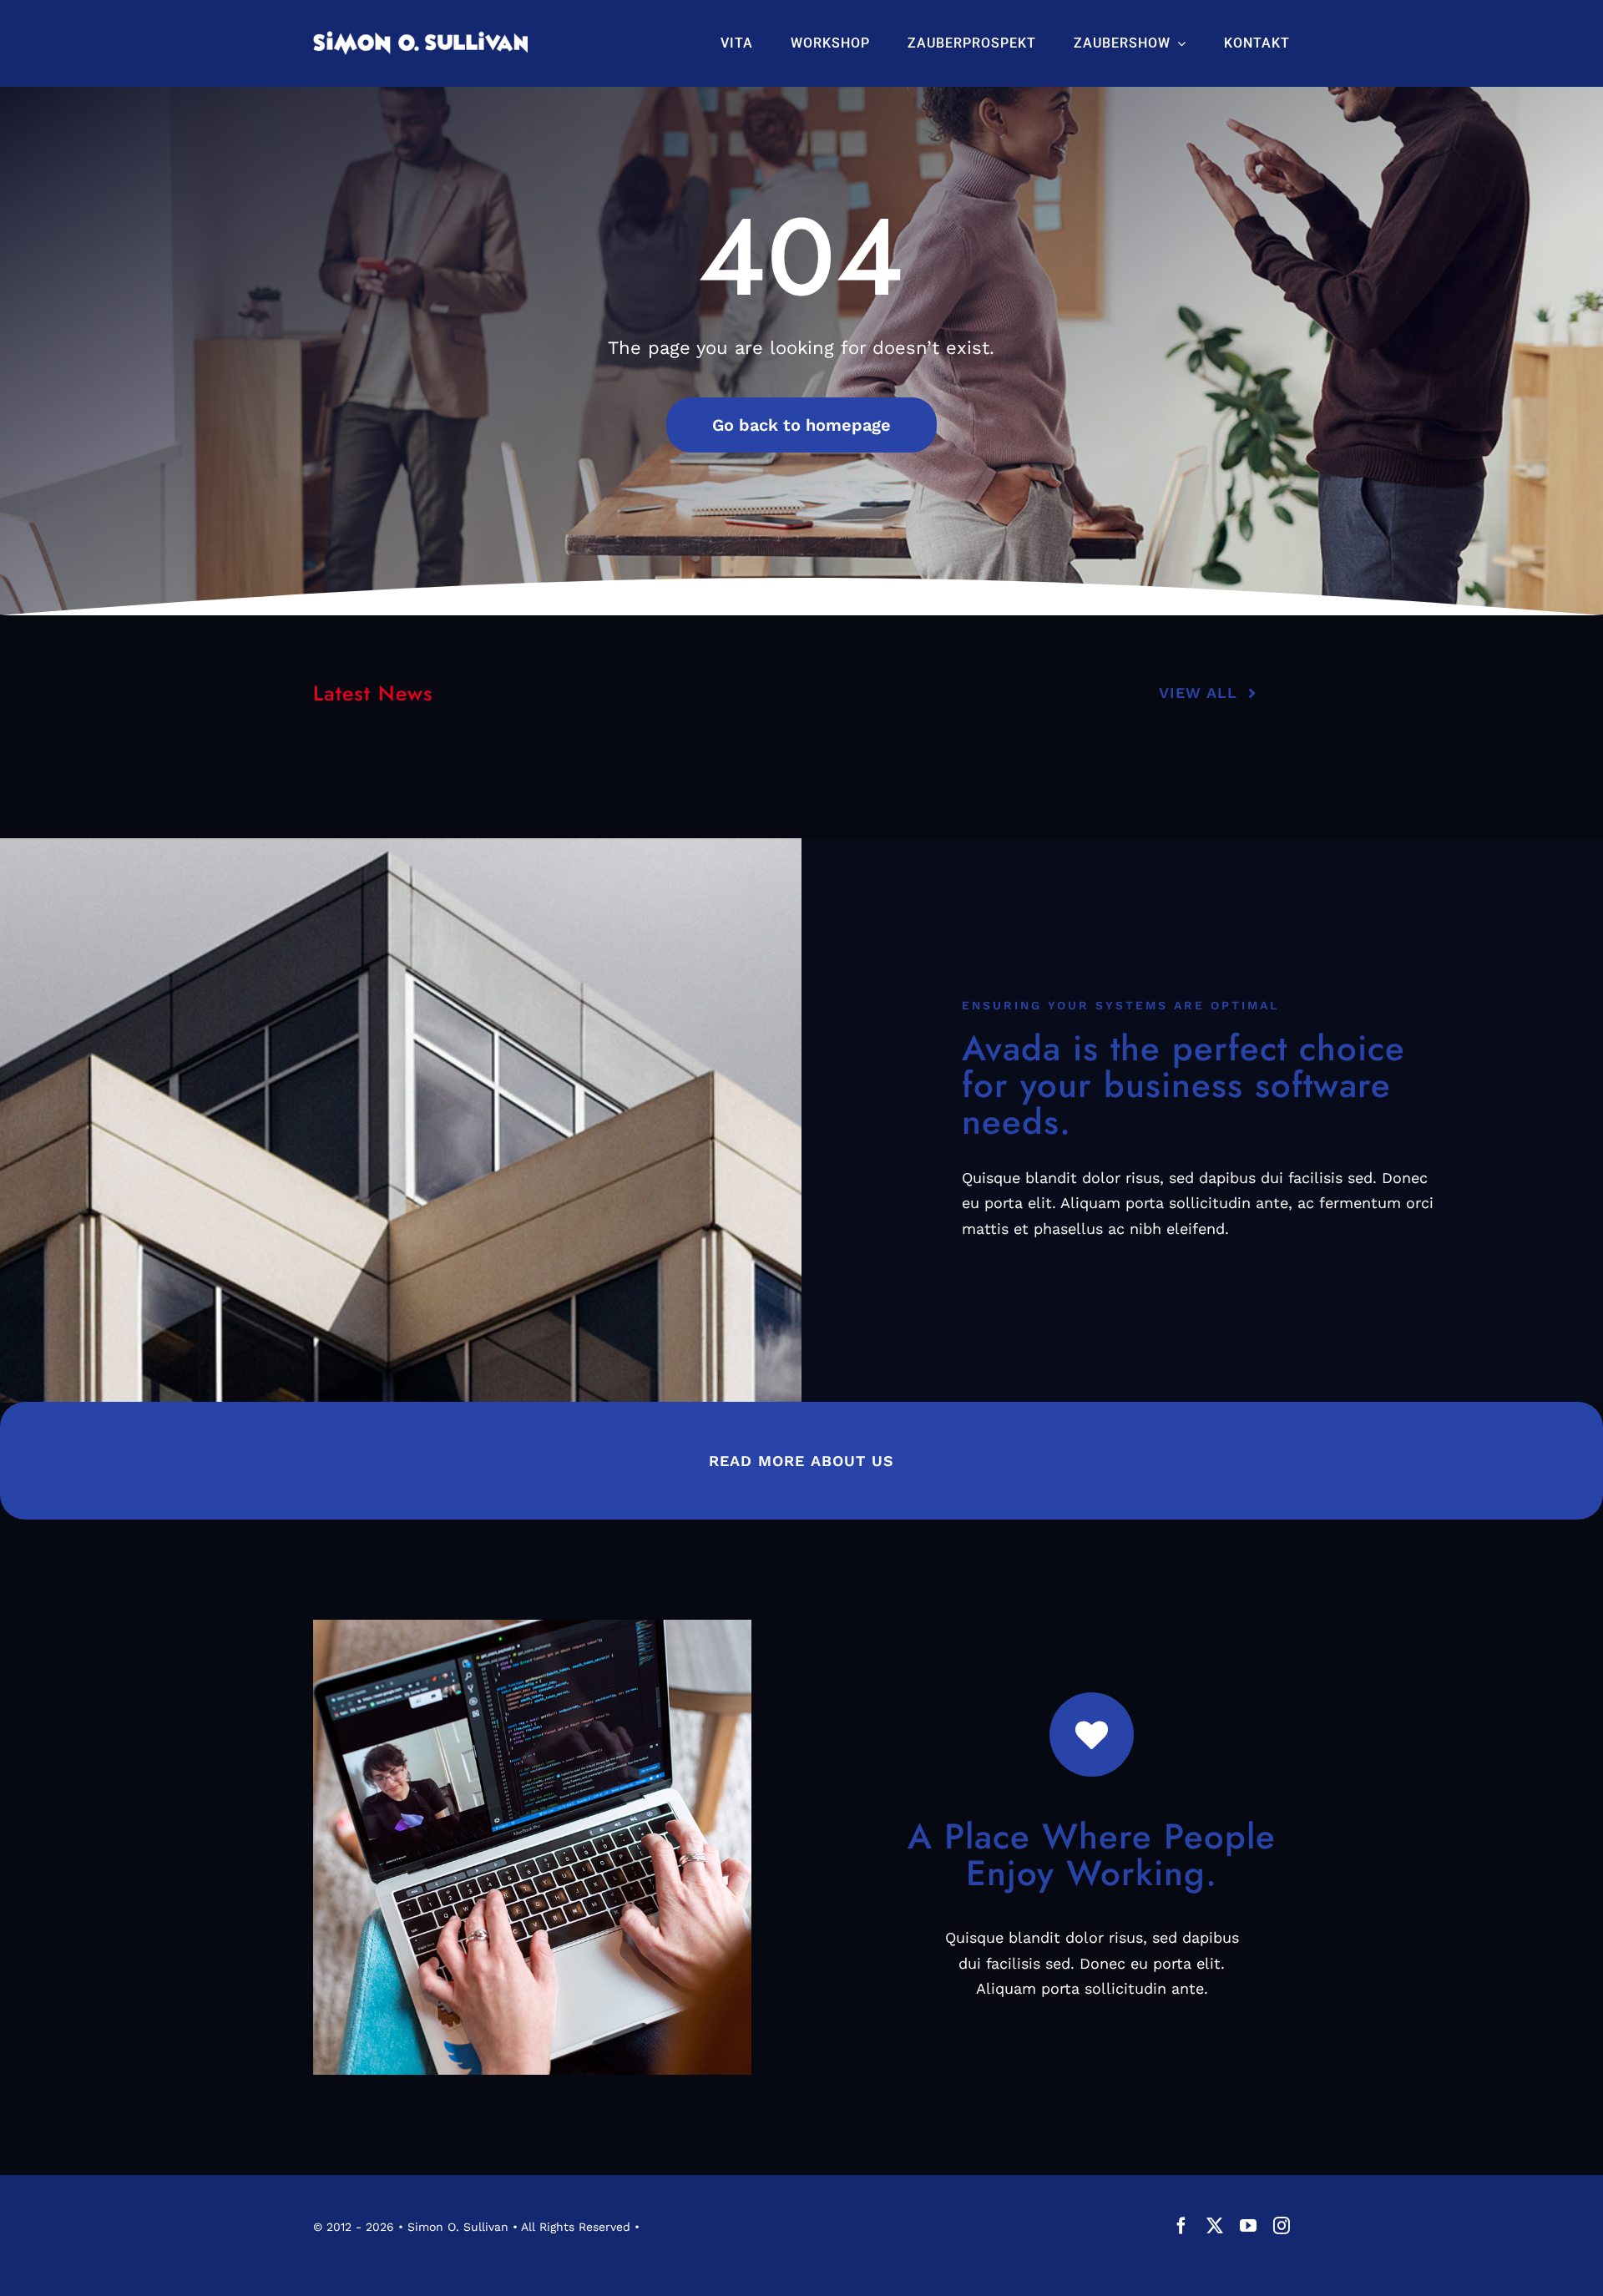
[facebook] (1181, 2226)
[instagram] (1282, 2226)
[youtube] (1248, 2226)
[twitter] (1215, 2226)
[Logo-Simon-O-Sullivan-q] (420, 38)
